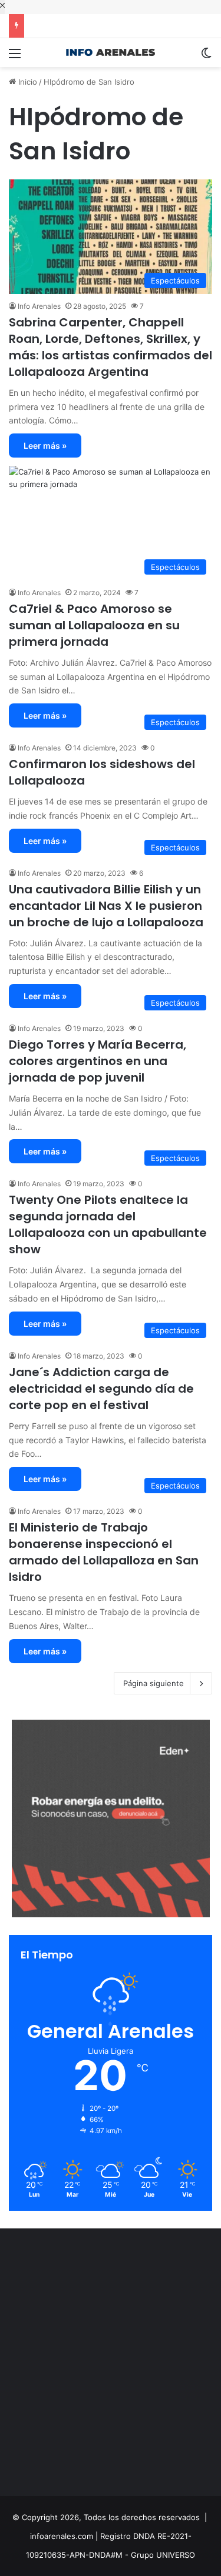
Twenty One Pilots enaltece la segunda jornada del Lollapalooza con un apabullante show (108, 1224)
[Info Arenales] (111, 53)
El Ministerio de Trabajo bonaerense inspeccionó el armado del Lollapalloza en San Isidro (104, 1552)
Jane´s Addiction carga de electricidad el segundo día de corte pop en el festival (101, 1389)
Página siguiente (154, 1683)
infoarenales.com (62, 2536)
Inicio (27, 82)
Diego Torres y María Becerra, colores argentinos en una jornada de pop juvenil (98, 1061)
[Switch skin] (206, 57)
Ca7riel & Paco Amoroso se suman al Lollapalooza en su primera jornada (94, 625)
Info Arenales (39, 306)
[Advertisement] (111, 2365)
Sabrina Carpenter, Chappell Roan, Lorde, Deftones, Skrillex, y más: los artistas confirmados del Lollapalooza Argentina (111, 347)
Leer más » (45, 446)
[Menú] (15, 57)
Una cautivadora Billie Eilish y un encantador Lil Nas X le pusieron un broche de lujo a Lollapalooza (106, 906)
